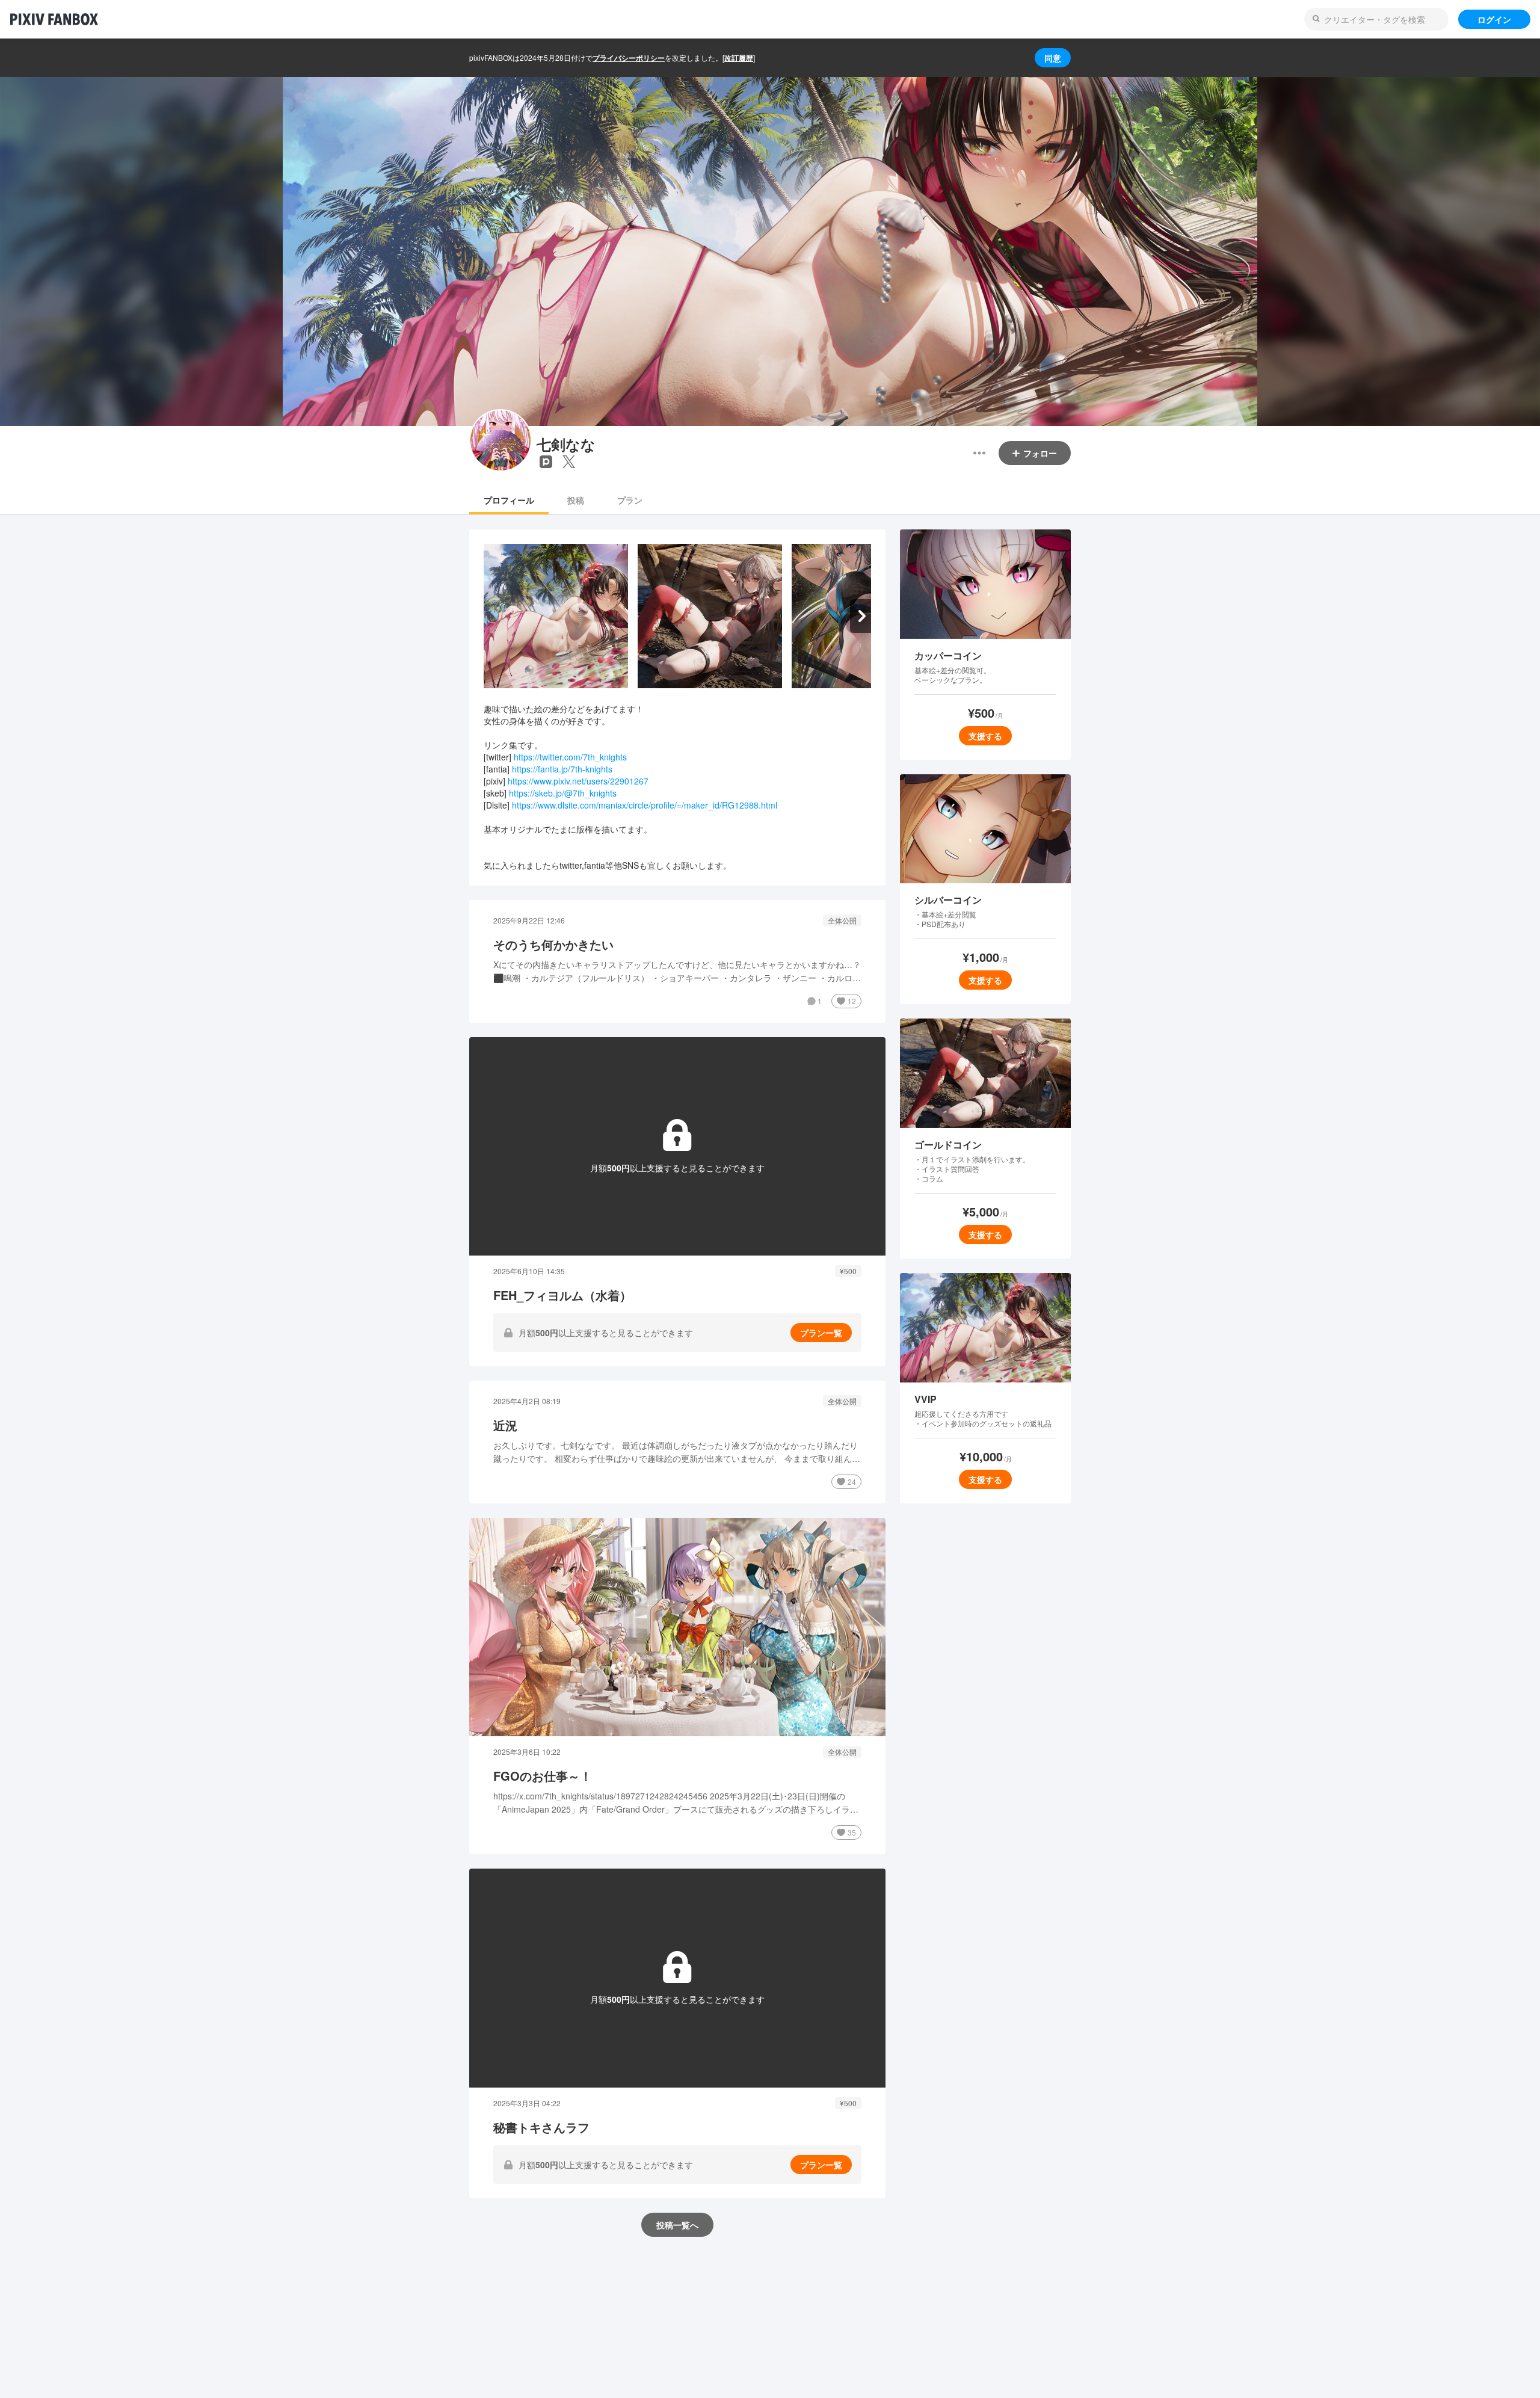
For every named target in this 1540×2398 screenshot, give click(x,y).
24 (852, 1481)
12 (852, 1001)
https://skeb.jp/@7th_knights (563, 793)
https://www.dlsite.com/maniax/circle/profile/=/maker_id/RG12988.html (645, 805)
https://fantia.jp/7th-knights (562, 769)
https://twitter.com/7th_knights (570, 757)
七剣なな (566, 444)
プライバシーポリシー (629, 58)
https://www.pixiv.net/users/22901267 (578, 781)
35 (852, 1832)
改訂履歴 (739, 58)
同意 (1053, 58)
